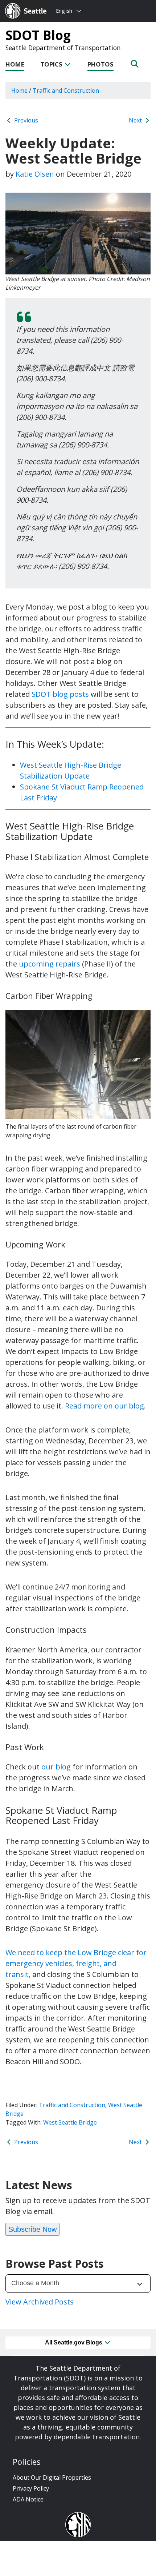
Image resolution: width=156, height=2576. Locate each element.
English (64, 11)
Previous (25, 120)
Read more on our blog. (105, 1406)
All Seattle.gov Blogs (74, 2342)
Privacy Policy (31, 2488)
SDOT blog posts (60, 694)
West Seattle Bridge (70, 2122)
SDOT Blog (38, 35)
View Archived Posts (40, 2302)
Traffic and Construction (72, 2105)
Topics (52, 64)
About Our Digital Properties (52, 2477)
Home (15, 64)
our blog (56, 1767)
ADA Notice (28, 2499)
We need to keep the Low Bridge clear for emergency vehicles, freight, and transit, (76, 1963)
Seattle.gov (20, 4)
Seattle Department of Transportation (63, 48)
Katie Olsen (35, 174)
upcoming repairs (50, 964)
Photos (100, 64)
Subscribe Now (32, 2229)
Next (136, 120)
